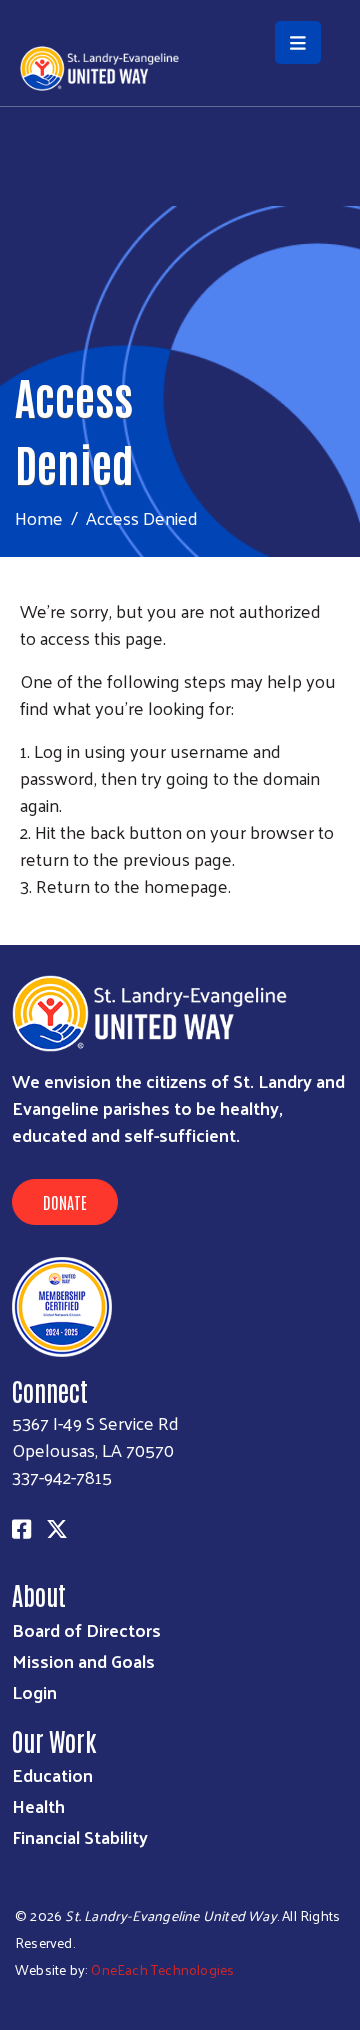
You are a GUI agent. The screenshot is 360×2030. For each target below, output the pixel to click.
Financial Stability (80, 1836)
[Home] (180, 2)
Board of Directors (86, 1629)
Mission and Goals (83, 1660)
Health (38, 1805)
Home (39, 517)
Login (34, 1691)
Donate (65, 1202)
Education (52, 1774)
